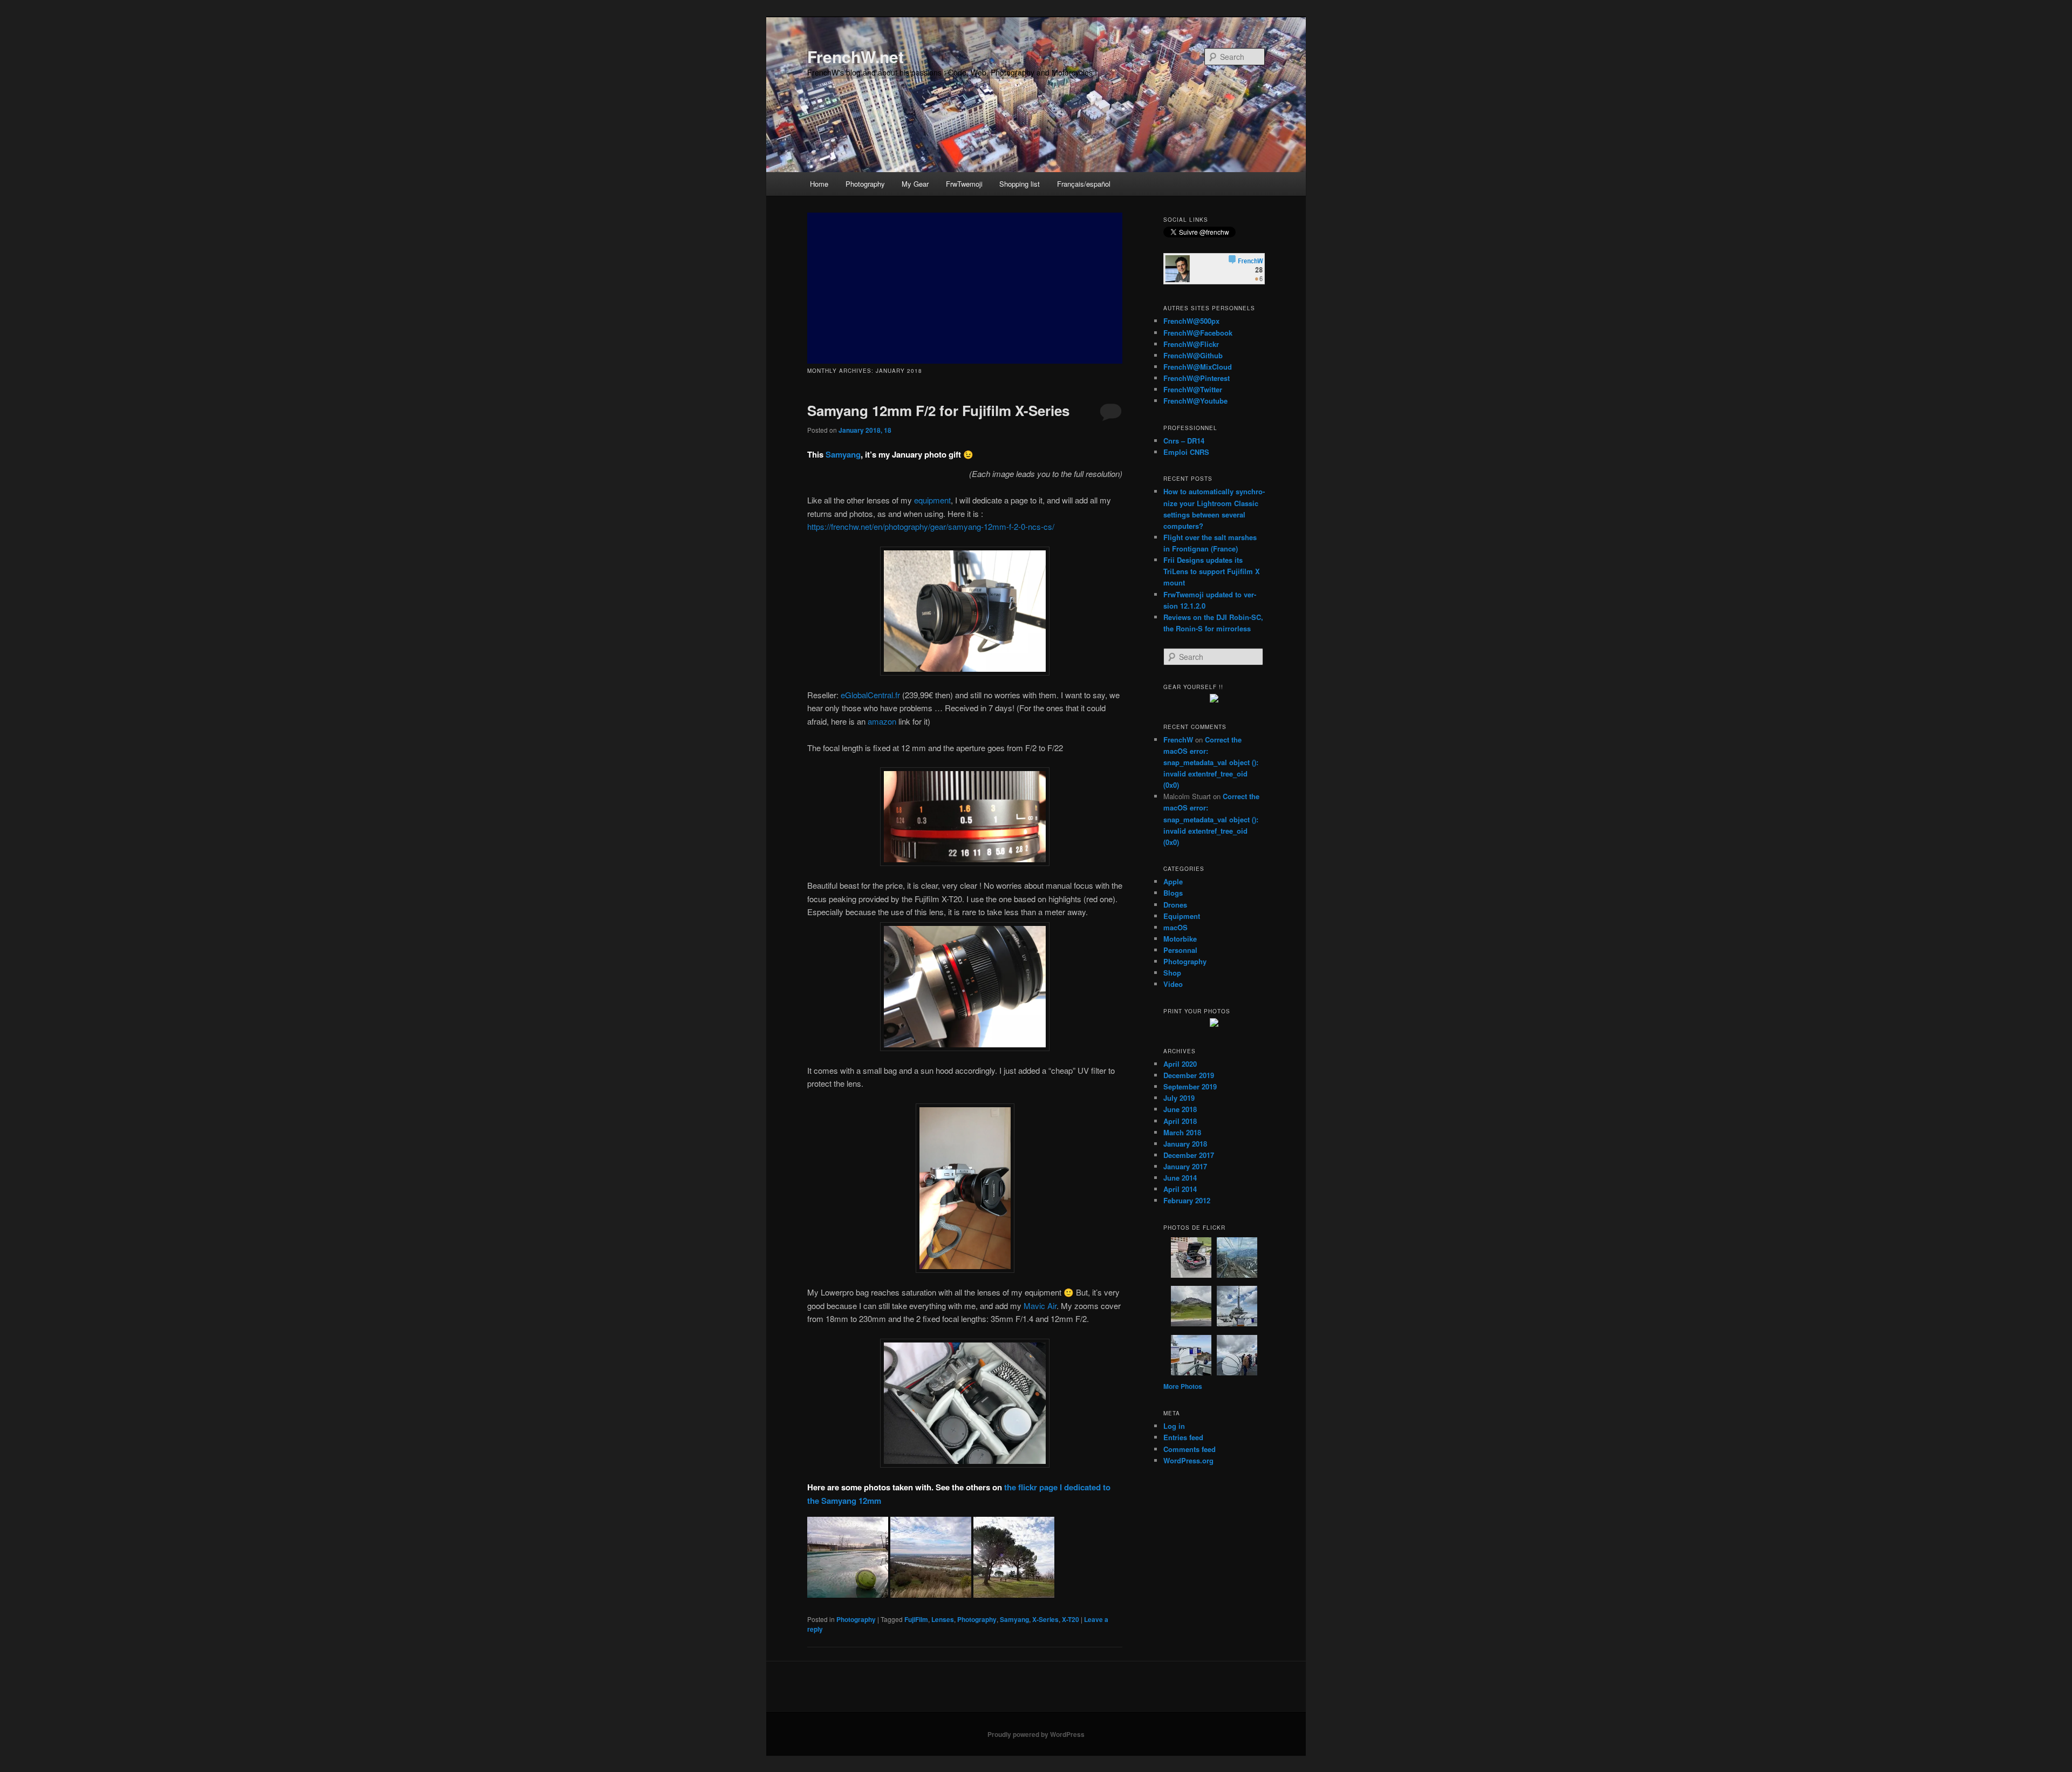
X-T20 (1071, 1619)
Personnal (1180, 950)
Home (819, 184)
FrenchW (1178, 740)
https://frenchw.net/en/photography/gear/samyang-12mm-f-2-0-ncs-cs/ (931, 526)
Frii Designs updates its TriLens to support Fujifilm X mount (1212, 571)
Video (1173, 984)
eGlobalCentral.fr (870, 695)
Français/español (1084, 184)
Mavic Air (1040, 1306)
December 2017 (1189, 1155)
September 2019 (1190, 1086)
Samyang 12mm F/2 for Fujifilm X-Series (938, 410)
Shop (1172, 973)
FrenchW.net (856, 56)
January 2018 (1185, 1144)
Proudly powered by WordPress (1036, 1734)
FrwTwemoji (964, 184)
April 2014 (1180, 1189)
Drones (1175, 905)
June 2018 (1180, 1109)
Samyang (843, 454)
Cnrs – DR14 (1184, 441)
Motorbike (1180, 939)
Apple (1173, 881)
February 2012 (1187, 1200)
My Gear (915, 184)
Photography (865, 184)
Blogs (1173, 893)
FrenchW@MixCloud (1198, 367)
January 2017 (1185, 1166)
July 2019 (1179, 1098)
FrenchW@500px (1191, 321)
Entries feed (1183, 1437)
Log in (1174, 1426)
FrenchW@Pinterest (1197, 378)
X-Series (1045, 1619)
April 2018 (1180, 1121)
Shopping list (1020, 184)
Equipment (1182, 916)
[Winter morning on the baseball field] (848, 1594)
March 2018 (1182, 1132)
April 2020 (1180, 1064)
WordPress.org (1188, 1460)
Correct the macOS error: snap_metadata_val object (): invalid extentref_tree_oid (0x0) (1211, 762)
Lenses (943, 1619)
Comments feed (1190, 1449)
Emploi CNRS (1186, 452)
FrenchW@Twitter (1193, 389)
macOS (1175, 927)
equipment (932, 500)
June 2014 (1180, 1178)
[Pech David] (931, 1594)
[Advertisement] (965, 288)
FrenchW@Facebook (1198, 333)
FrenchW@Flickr (1191, 344)
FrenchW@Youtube (1195, 401)
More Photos (1183, 1386)
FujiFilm (916, 1619)
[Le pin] (1014, 1594)
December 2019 (1189, 1075)
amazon (882, 721)
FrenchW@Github (1193, 355)
